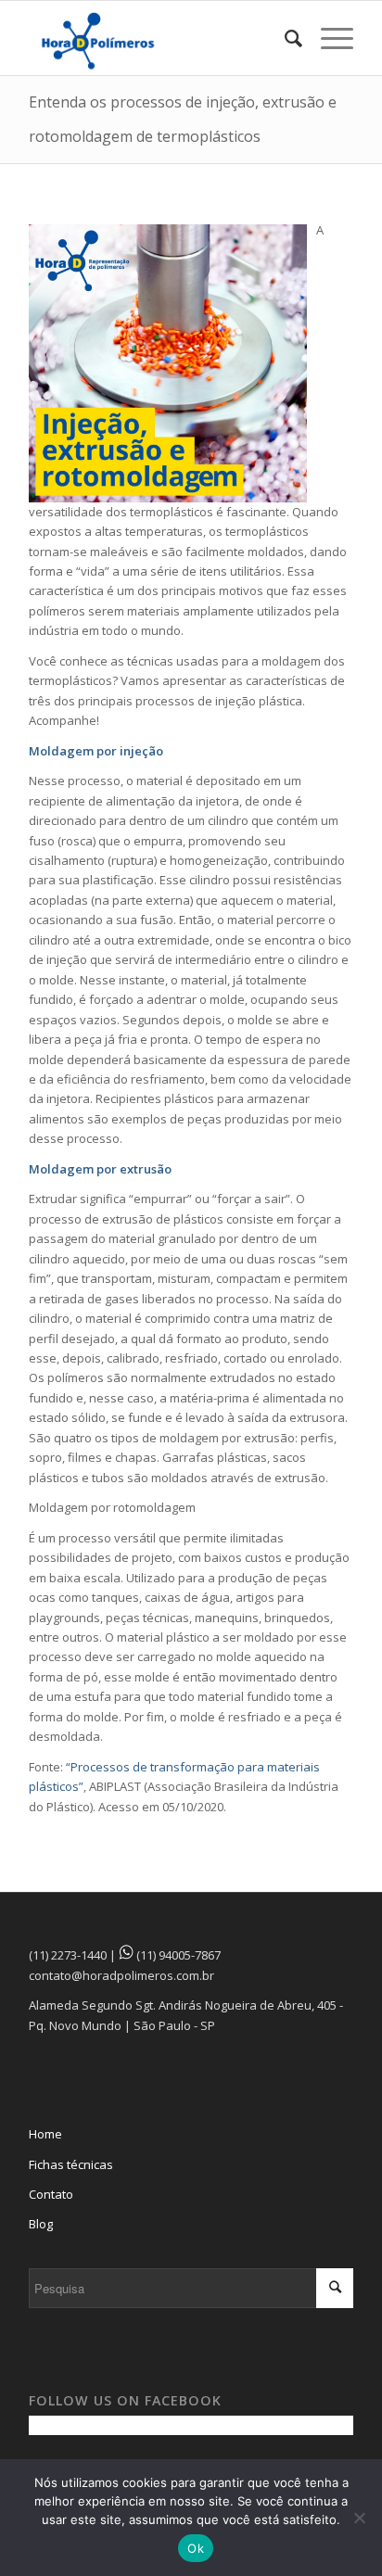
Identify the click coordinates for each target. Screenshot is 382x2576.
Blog (41, 2224)
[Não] (359, 2518)
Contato (51, 2194)
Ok (196, 2548)
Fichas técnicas (71, 2164)
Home (45, 2134)
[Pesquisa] (284, 38)
